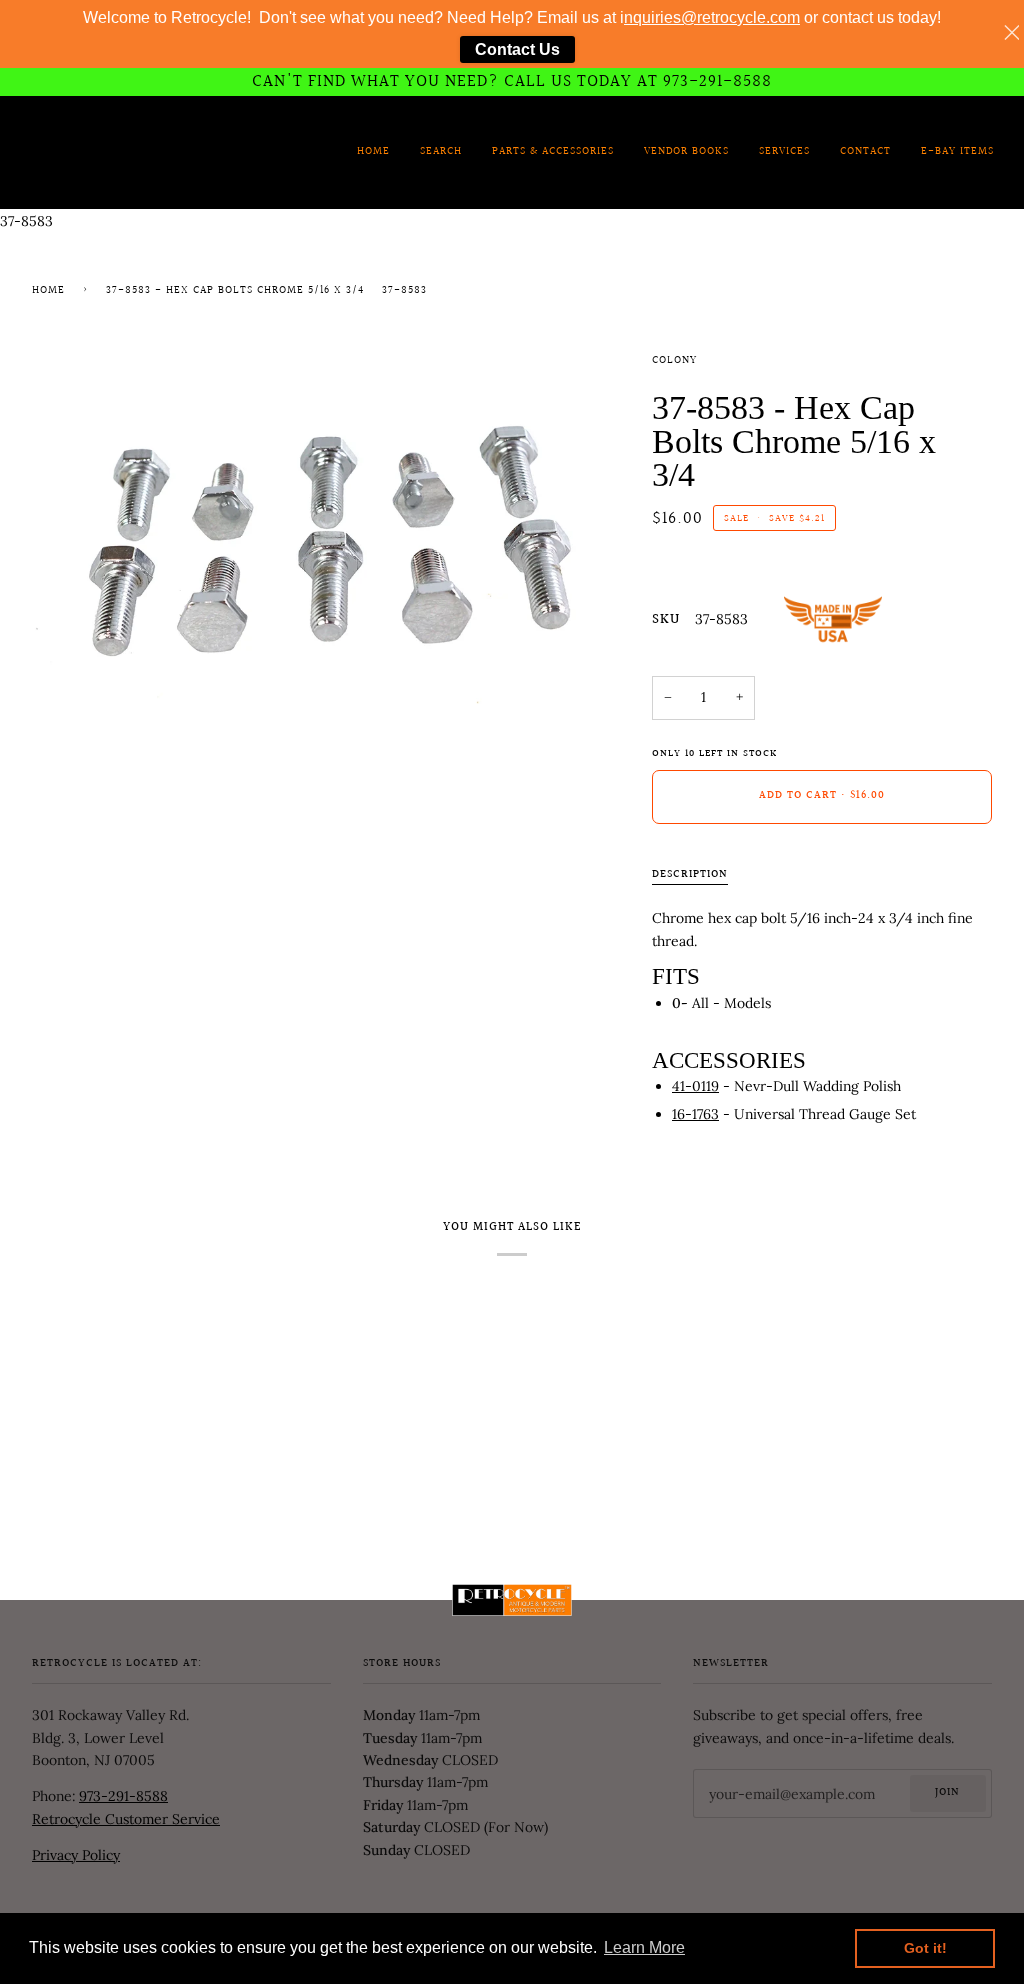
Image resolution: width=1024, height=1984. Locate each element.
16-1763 (695, 1114)
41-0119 (695, 1086)
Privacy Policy (76, 1855)
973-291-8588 (123, 1796)
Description (690, 875)
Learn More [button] (644, 1947)
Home (48, 291)
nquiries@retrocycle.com (712, 17)
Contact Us (517, 49)
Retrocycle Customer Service (126, 1819)
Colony (674, 361)
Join (947, 1793)
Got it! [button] (925, 1948)
